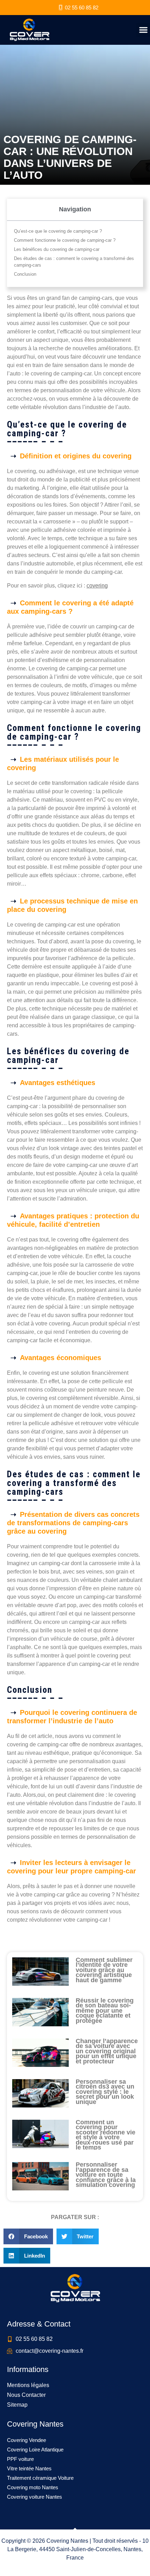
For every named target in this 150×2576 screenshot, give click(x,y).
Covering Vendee (27, 2440)
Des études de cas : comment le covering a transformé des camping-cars (74, 262)
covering (97, 586)
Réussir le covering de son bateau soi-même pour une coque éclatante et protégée (105, 2011)
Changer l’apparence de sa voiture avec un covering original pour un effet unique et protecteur (107, 2051)
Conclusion (25, 274)
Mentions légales (28, 2385)
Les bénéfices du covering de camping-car (57, 249)
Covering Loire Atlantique (35, 2450)
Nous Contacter (26, 2395)
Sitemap (17, 2405)
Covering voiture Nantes (35, 2497)
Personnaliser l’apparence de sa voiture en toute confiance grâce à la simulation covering (106, 2175)
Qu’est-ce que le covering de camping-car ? (58, 231)
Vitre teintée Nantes (29, 2468)
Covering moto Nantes (33, 2487)
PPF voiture (20, 2459)
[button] (143, 30)
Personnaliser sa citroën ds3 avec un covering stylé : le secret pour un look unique (105, 2092)
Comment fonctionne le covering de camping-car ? (65, 240)
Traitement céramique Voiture (40, 2478)
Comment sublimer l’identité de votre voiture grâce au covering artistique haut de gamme (104, 1970)
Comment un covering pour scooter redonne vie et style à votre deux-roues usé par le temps (106, 2135)
